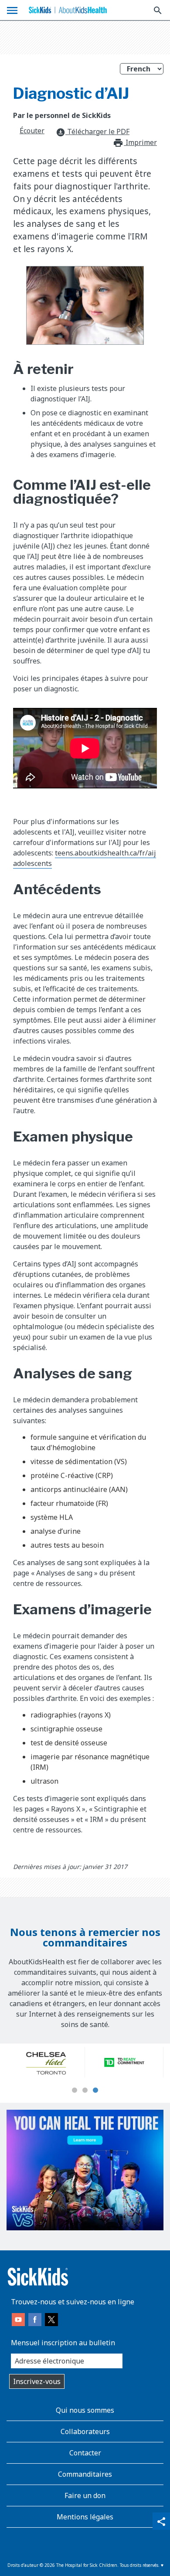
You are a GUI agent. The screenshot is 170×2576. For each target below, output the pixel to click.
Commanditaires (85, 2474)
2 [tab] (85, 2091)
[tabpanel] (46, 2062)
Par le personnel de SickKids (62, 115)
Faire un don (85, 2495)
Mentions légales (85, 2517)
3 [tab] (95, 2091)
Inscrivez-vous (37, 2381)
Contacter (85, 2453)
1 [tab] (75, 2091)
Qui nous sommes (85, 2410)
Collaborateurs (85, 2431)
